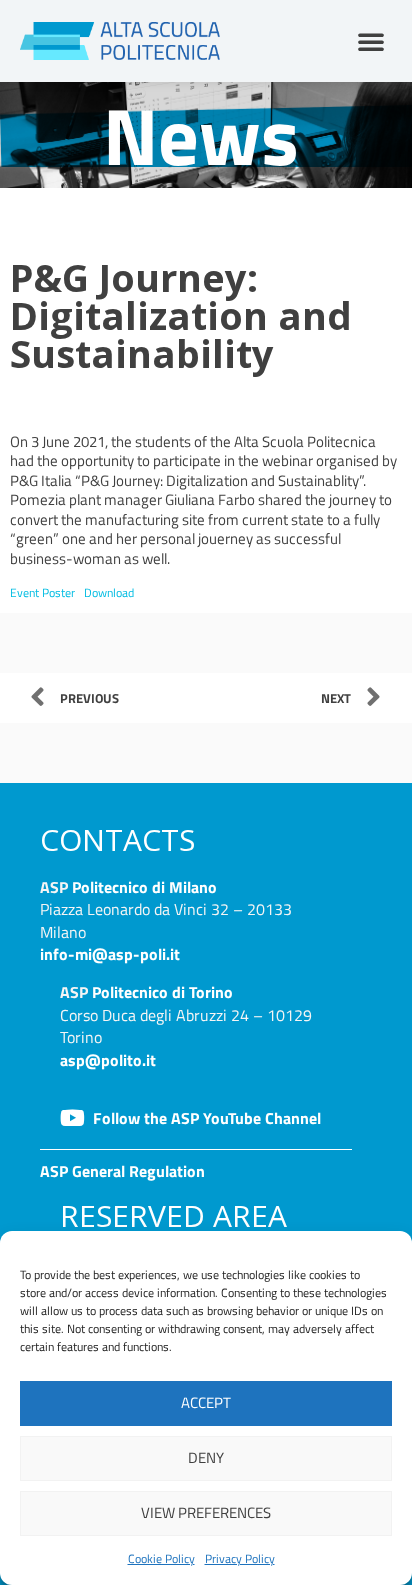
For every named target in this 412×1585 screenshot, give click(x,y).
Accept (206, 1402)
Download (109, 592)
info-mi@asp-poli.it (110, 954)
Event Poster (42, 592)
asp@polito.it (108, 1060)
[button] (371, 41)
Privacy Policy (240, 1558)
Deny (206, 1457)
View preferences (206, 1512)
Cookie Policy (161, 1558)
